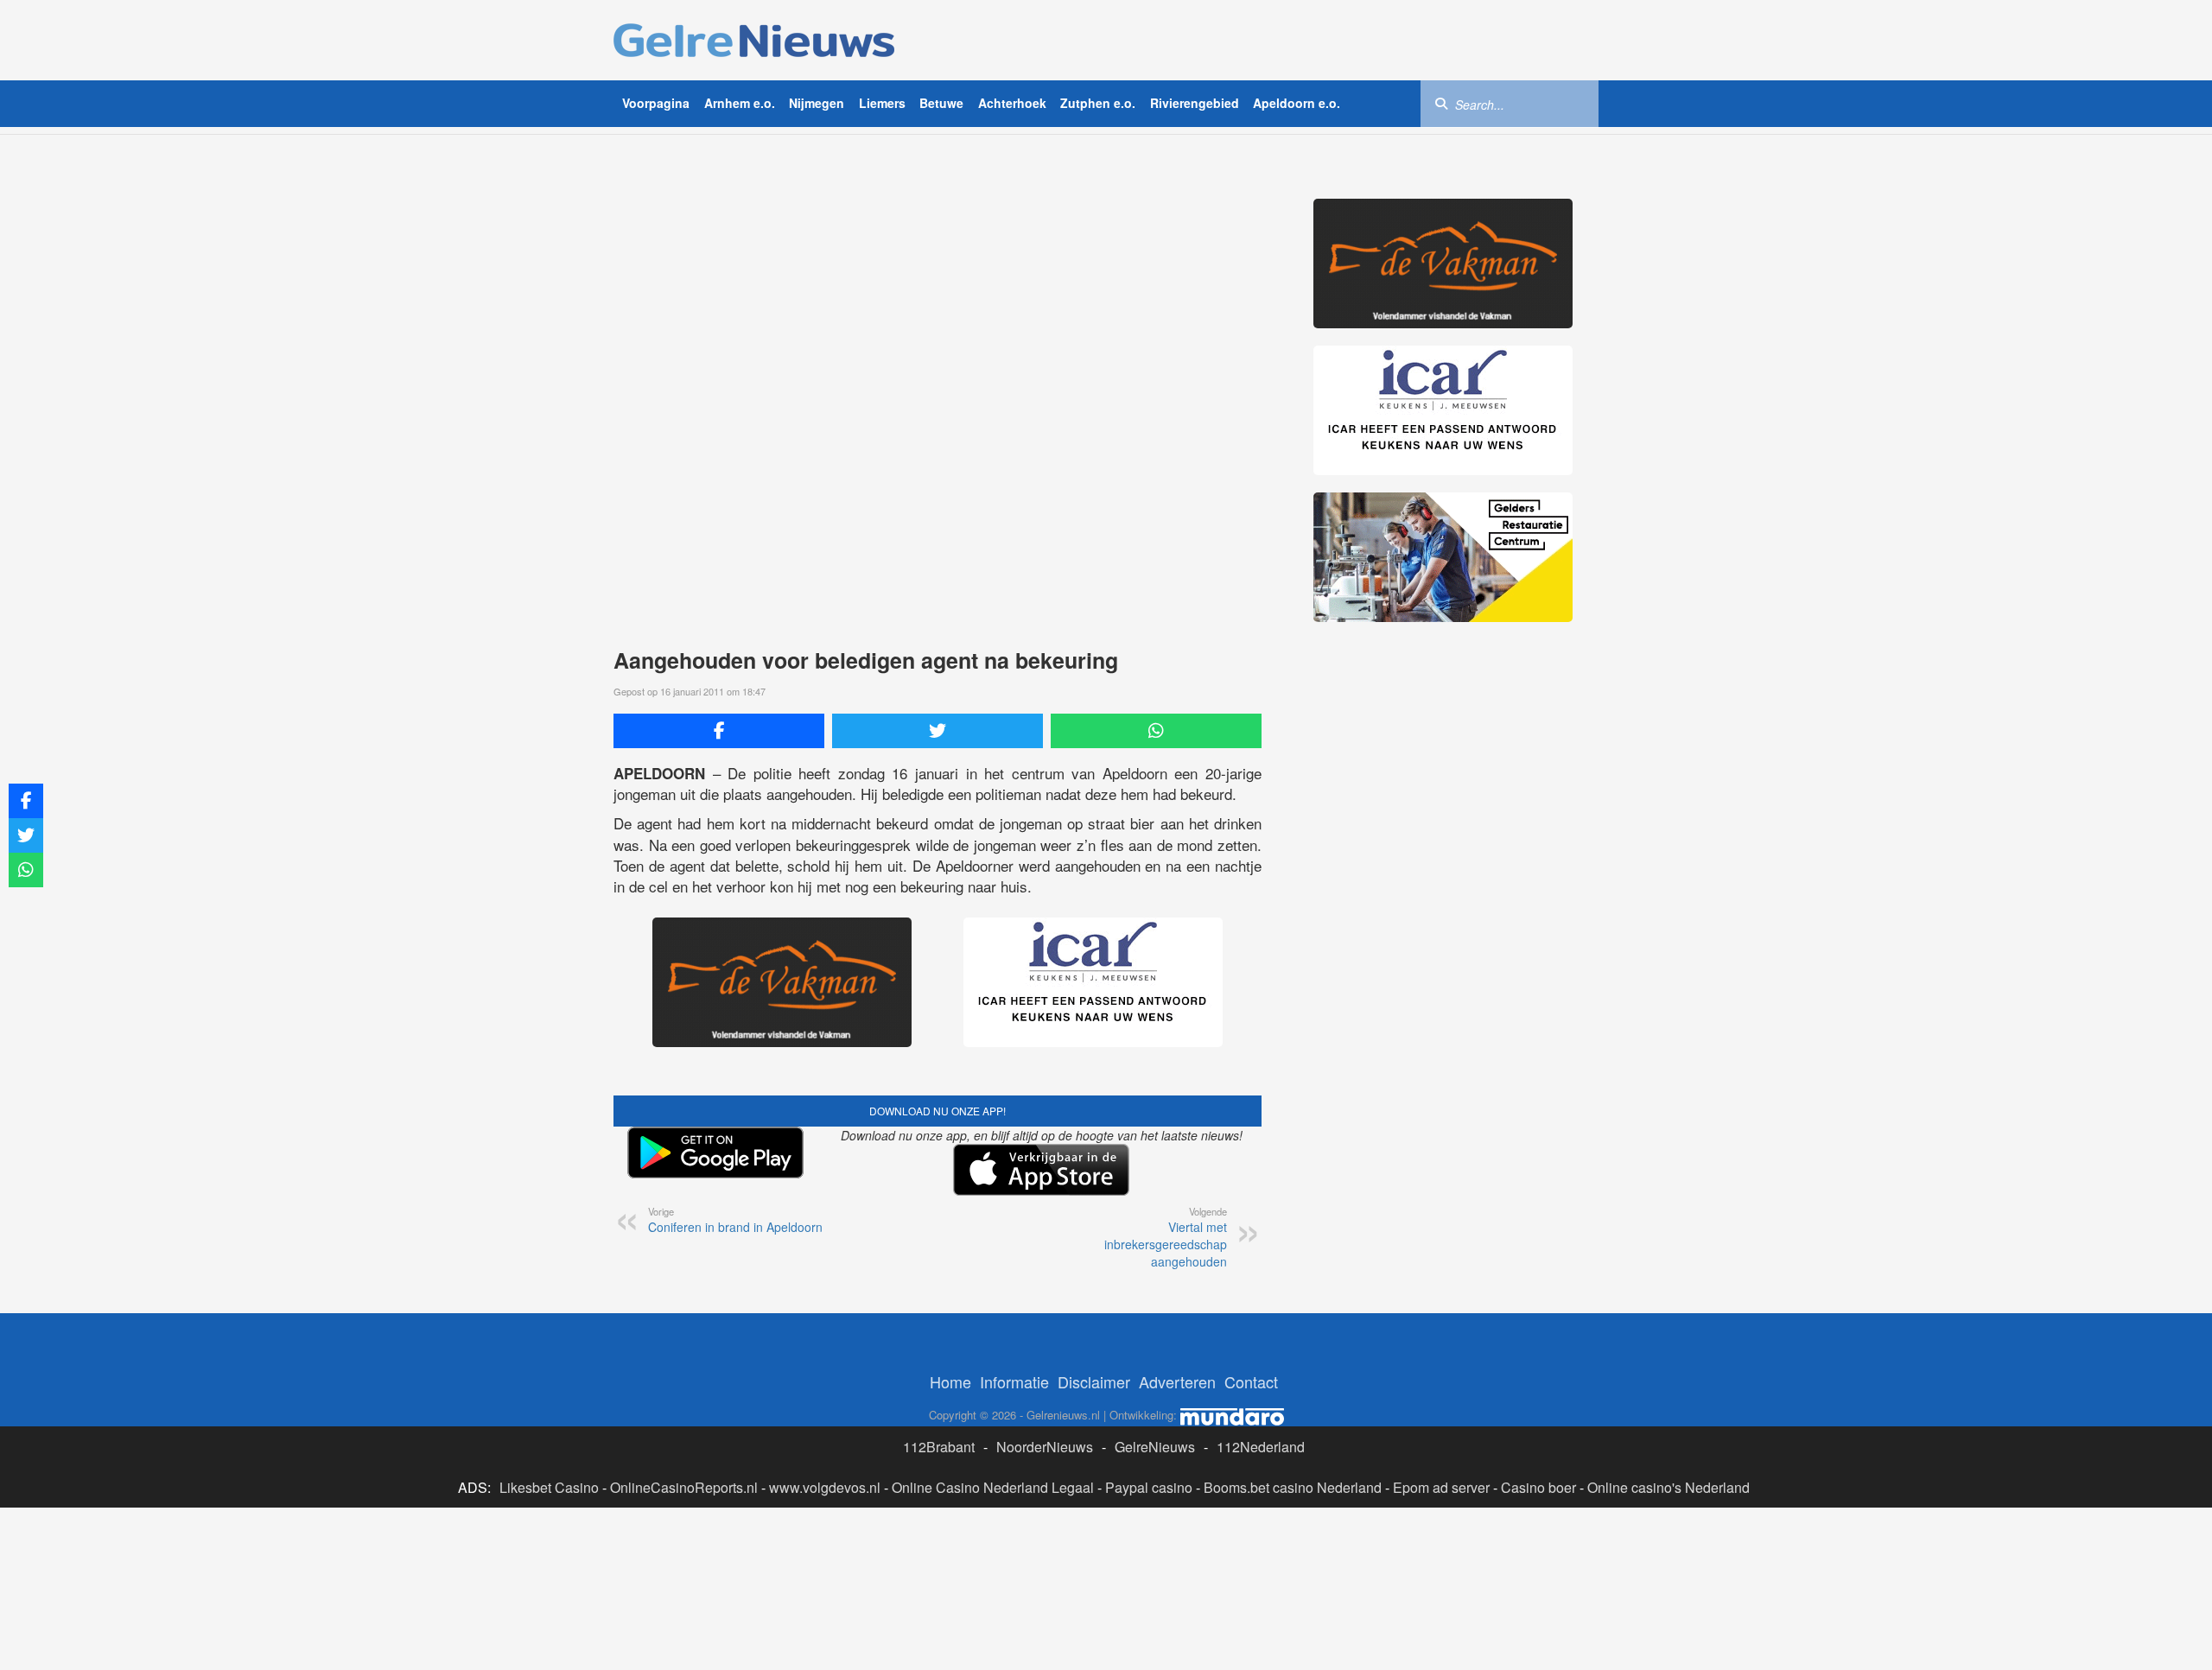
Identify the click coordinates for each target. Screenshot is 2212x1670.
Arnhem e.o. (740, 103)
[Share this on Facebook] (719, 731)
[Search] (1441, 103)
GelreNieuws (1155, 1447)
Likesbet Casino (549, 1487)
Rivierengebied (1195, 103)
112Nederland (1261, 1447)
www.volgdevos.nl (825, 1487)
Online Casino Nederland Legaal (993, 1487)
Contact (1251, 1381)
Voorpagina (656, 103)
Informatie (1014, 1381)
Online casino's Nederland (1669, 1487)
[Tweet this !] (938, 731)
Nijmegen (817, 103)
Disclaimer (1094, 1381)
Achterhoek (1012, 103)
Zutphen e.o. (1098, 103)
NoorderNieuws (1045, 1447)
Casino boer (1538, 1487)
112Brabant (939, 1447)
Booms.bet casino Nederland (1293, 1487)
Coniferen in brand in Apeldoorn (735, 1220)
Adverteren (1177, 1381)
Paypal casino (1149, 1487)
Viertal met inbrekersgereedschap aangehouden (1166, 1237)
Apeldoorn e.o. (1297, 103)
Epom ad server (1441, 1487)
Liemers (882, 103)
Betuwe (941, 103)
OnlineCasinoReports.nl (684, 1487)
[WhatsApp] (1156, 731)
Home (950, 1381)
